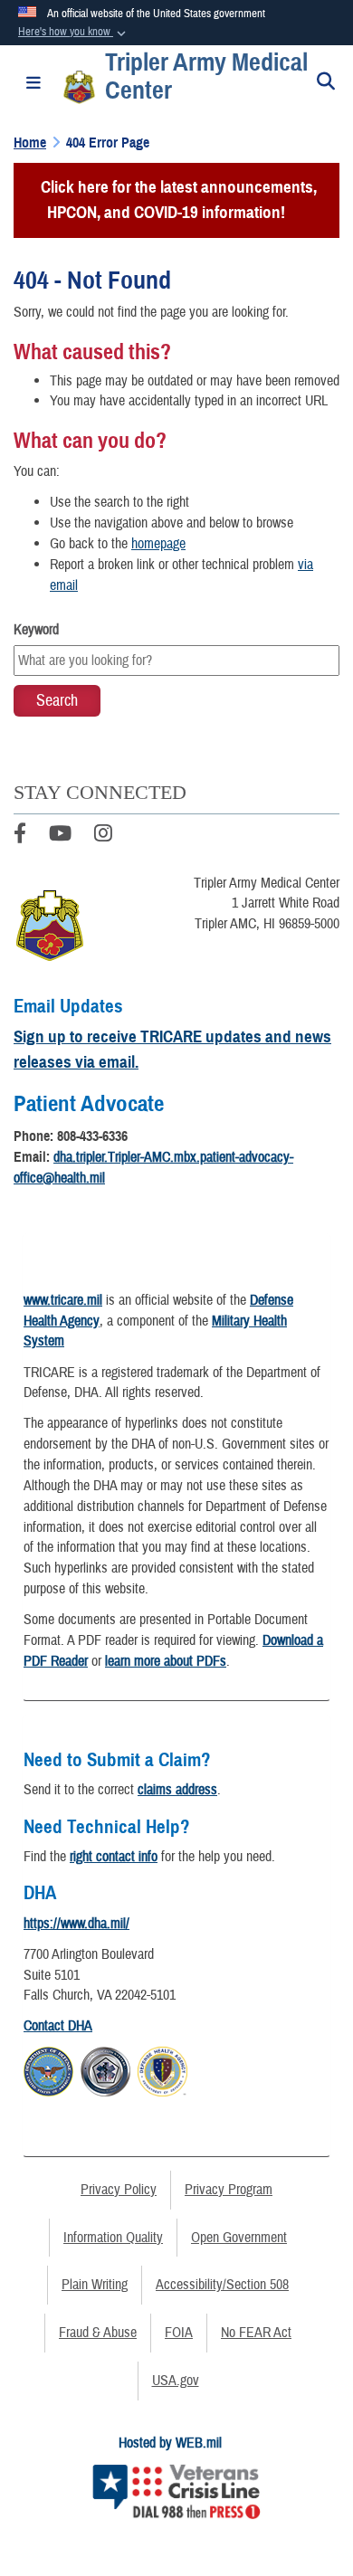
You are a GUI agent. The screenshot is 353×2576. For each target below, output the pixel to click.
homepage (158, 544)
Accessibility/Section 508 (222, 2285)
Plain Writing (95, 2285)
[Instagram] (103, 836)
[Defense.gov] (48, 2069)
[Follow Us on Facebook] (20, 836)
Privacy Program (229, 2190)
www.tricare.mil (63, 1300)
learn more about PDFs (166, 1661)
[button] (74, 33)
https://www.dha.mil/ (76, 1924)
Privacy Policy (119, 2190)
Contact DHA (58, 2026)
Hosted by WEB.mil (170, 2443)
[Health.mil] (105, 2069)
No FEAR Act (256, 2333)
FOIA (179, 2333)
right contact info (114, 1857)
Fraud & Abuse (98, 2333)
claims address (177, 1790)
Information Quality (113, 2238)
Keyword (36, 630)
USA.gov (176, 2381)
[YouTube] (60, 836)
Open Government (239, 2238)
